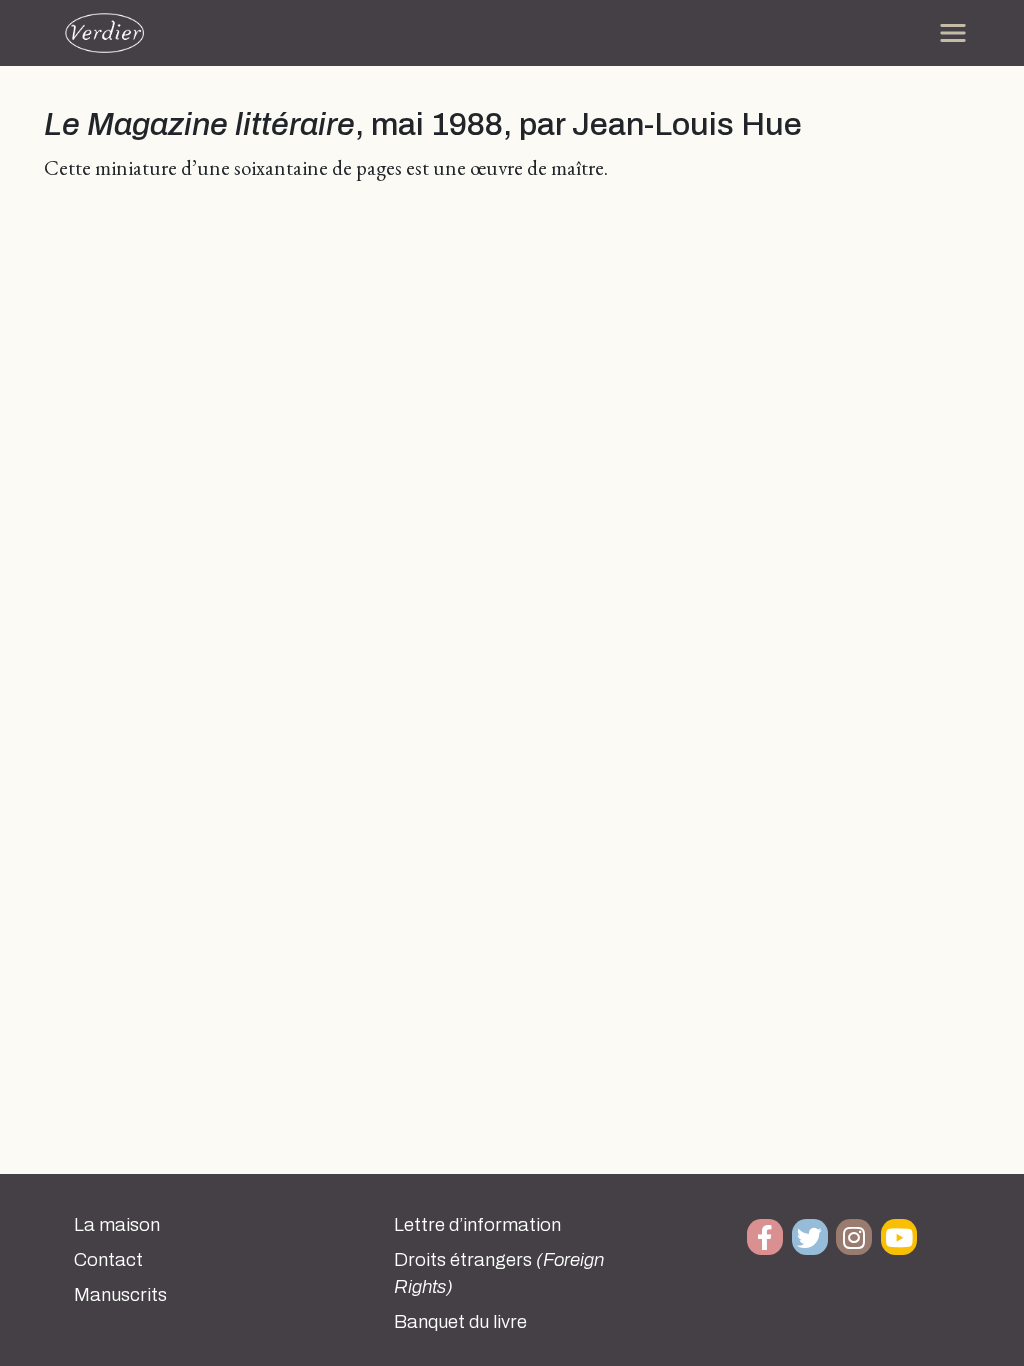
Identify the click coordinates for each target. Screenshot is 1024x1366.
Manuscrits (120, 1295)
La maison (117, 1225)
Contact (108, 1260)
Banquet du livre (460, 1322)
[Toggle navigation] (953, 33)
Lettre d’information (477, 1225)
